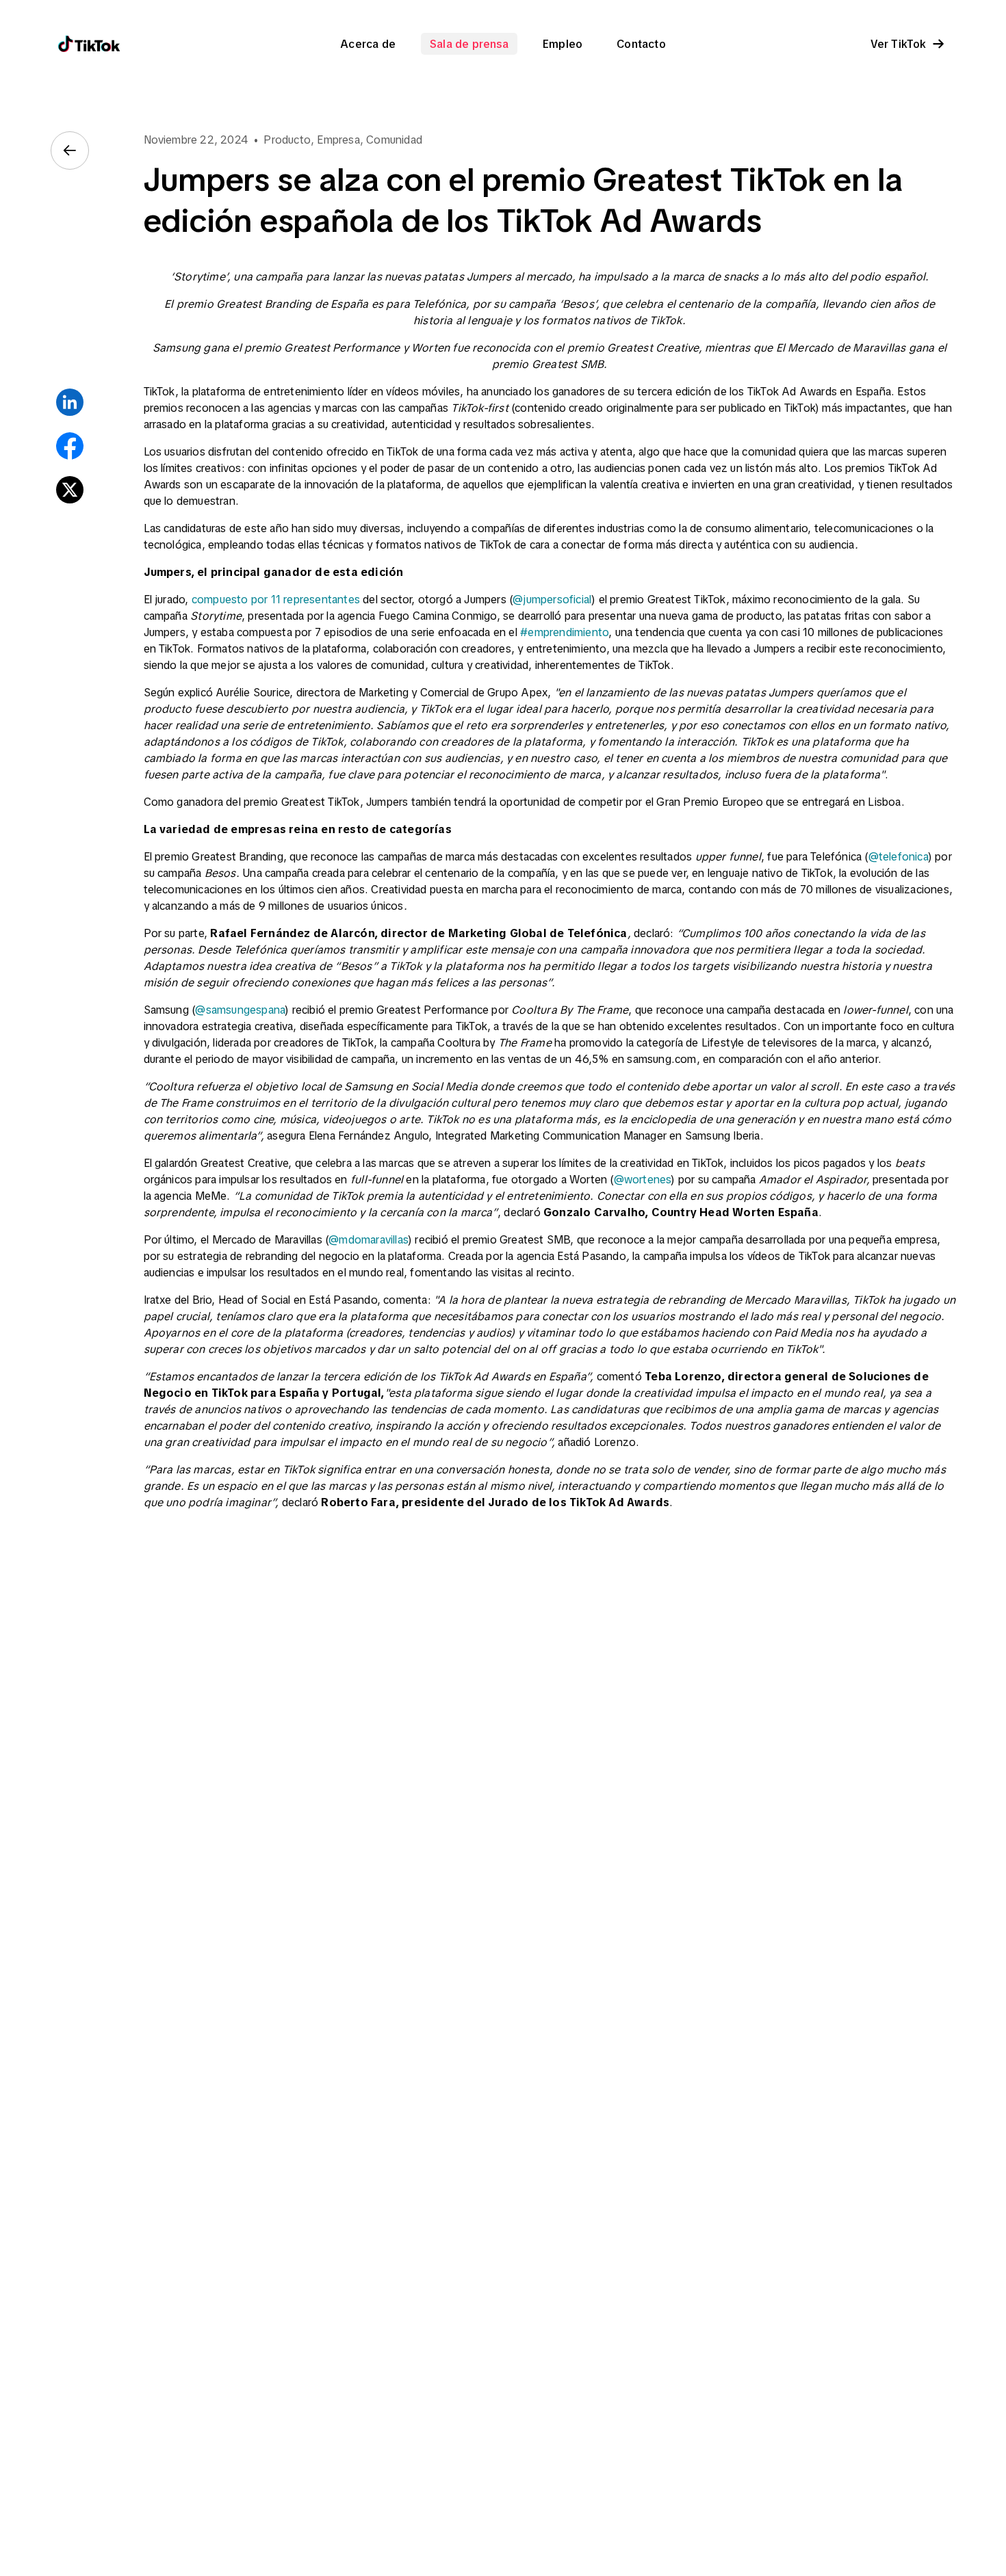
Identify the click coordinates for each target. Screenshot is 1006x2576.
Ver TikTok (899, 44)
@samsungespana (240, 1010)
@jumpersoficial (552, 599)
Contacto (641, 44)
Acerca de (368, 44)
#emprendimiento (564, 632)
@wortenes (643, 1179)
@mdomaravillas (368, 1239)
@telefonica (898, 856)
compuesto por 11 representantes (276, 599)
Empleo (563, 44)
